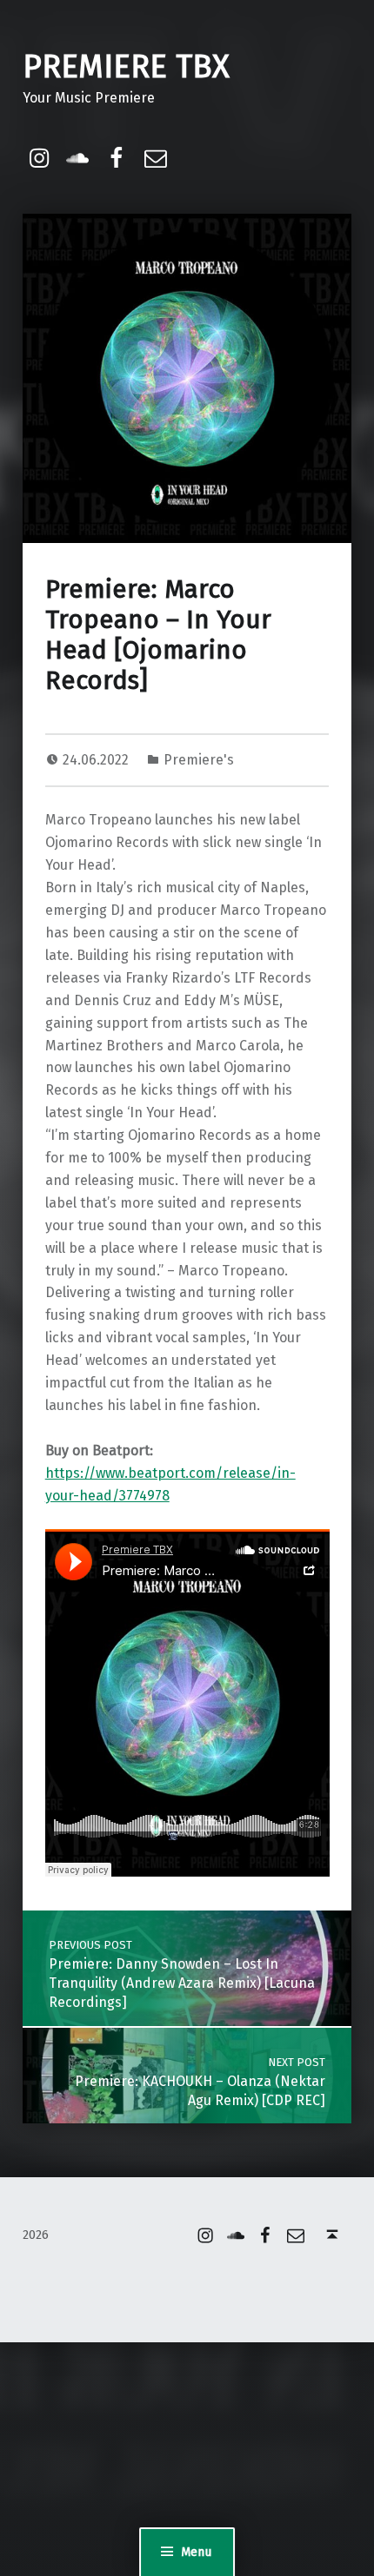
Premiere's (199, 760)
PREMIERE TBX (126, 67)
